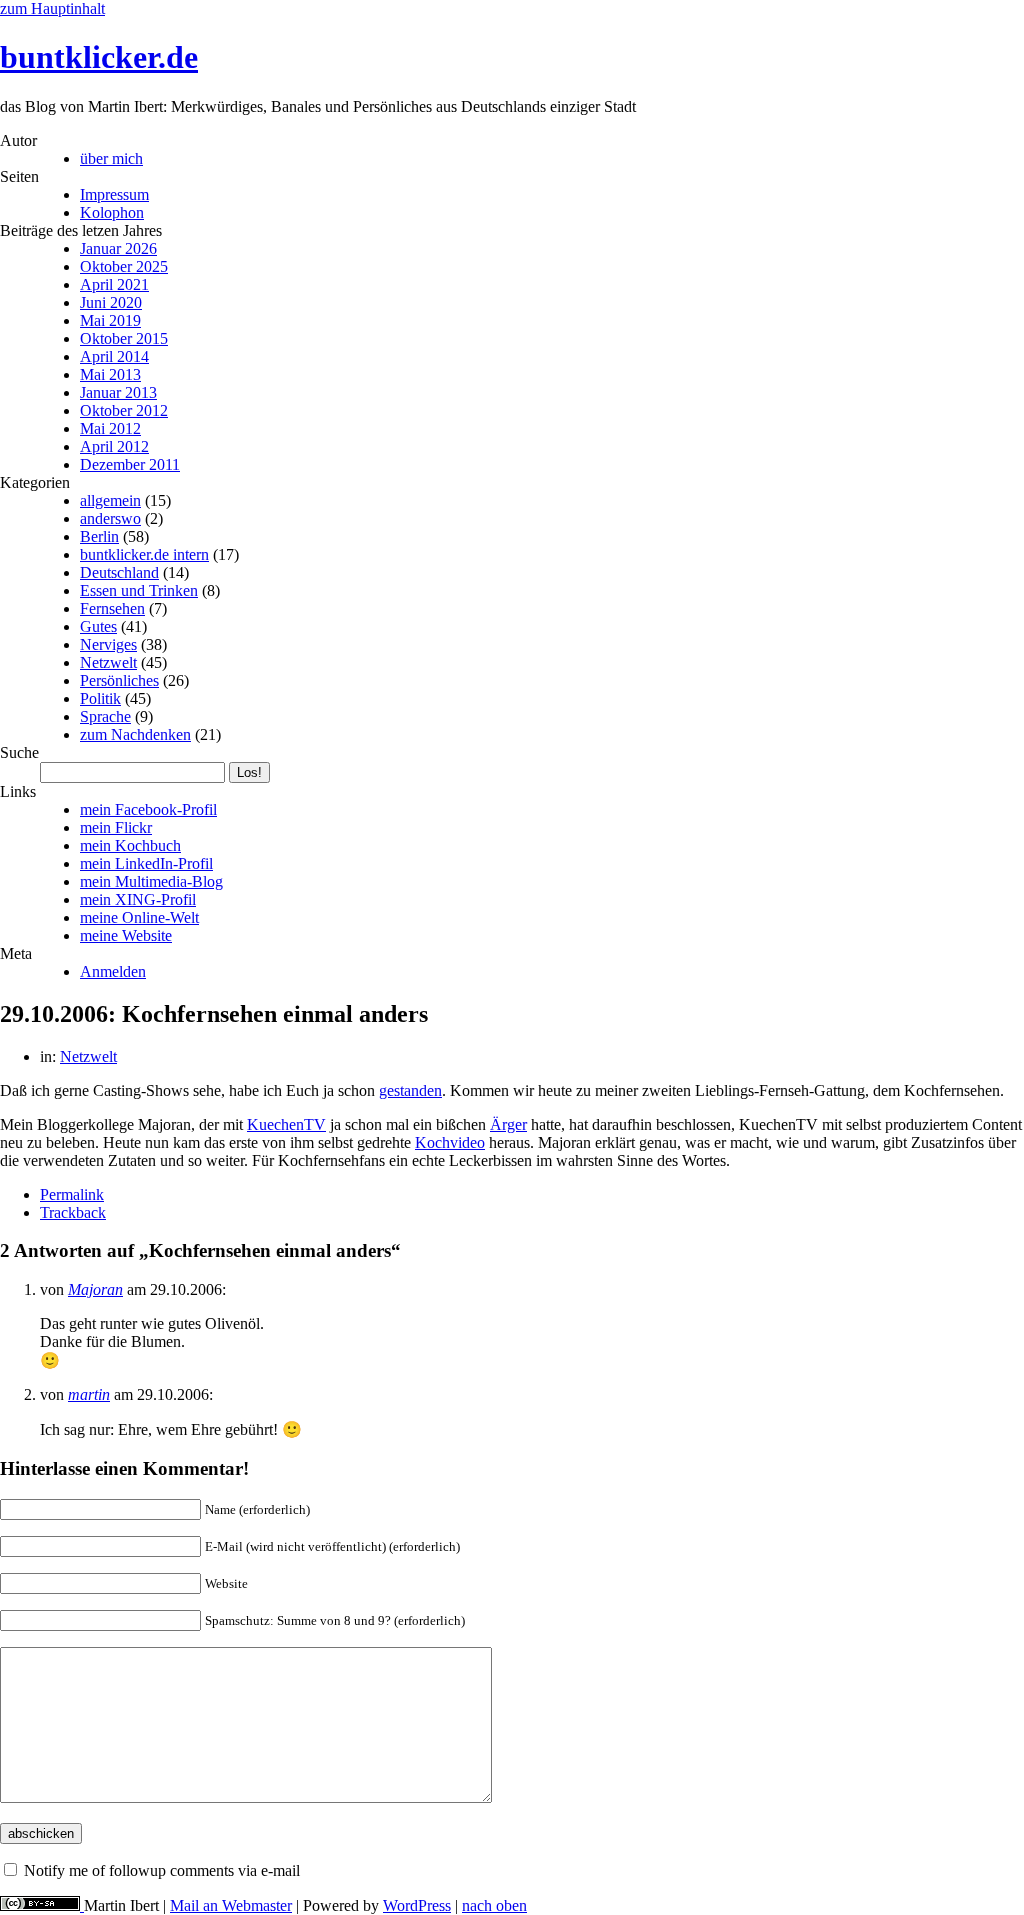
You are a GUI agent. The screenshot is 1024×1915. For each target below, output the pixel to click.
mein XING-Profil (138, 899)
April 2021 (114, 284)
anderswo (110, 518)
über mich (111, 158)
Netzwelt (108, 662)
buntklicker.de (99, 57)
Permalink (72, 1194)
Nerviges (108, 644)
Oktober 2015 (124, 338)
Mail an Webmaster (231, 1905)
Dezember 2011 (130, 464)
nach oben (494, 1905)
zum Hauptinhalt (52, 8)
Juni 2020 (111, 302)
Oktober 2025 (124, 266)
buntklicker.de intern (144, 554)
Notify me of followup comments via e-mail (162, 1870)
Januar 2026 (118, 248)
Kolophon (112, 212)
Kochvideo (450, 1142)
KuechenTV (286, 1124)
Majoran (95, 1289)
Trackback (73, 1212)
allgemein (110, 500)
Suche (19, 752)
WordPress (417, 1905)
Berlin (99, 536)
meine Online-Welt (139, 917)
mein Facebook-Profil (148, 809)
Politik (100, 698)
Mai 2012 (110, 428)
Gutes (98, 626)
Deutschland (119, 572)
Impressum (114, 194)
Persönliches (119, 680)
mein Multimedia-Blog (151, 881)
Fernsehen (112, 608)
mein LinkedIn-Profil (146, 863)
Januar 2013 (118, 392)
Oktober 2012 (124, 410)
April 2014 (114, 356)
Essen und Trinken (139, 590)
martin (89, 1394)
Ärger (508, 1124)
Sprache (105, 716)
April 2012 (114, 446)
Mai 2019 (110, 320)
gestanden (410, 1090)
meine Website (126, 935)
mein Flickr (116, 827)
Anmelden (113, 971)
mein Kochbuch (130, 845)
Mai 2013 (110, 374)
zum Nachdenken (135, 734)
